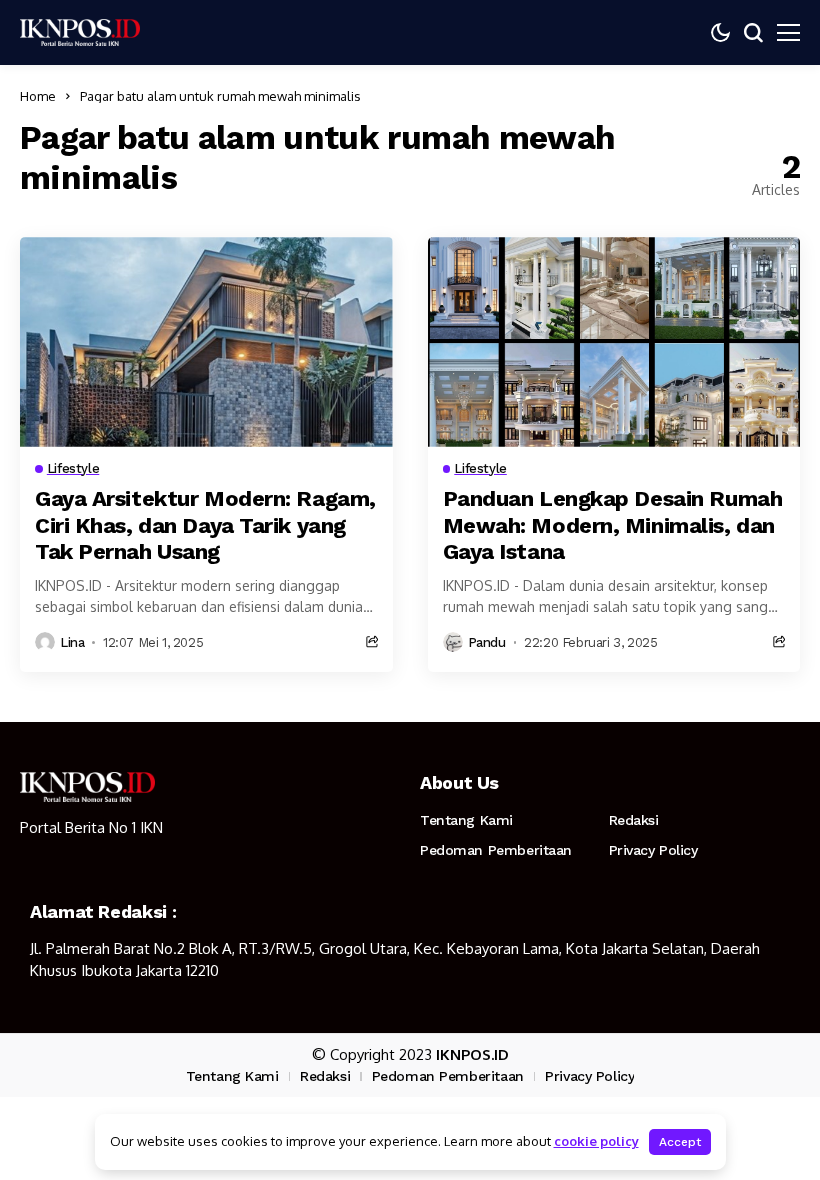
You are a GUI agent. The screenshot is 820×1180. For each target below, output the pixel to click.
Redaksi (634, 820)
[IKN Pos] (80, 32)
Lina (72, 642)
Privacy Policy (653, 850)
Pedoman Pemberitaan (496, 850)
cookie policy (596, 1141)
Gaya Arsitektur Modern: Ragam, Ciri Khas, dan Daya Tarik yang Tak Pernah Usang (205, 525)
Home (38, 96)
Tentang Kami (466, 820)
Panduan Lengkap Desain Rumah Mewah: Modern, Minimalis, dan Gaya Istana (613, 525)
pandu (487, 642)
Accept (680, 1142)
